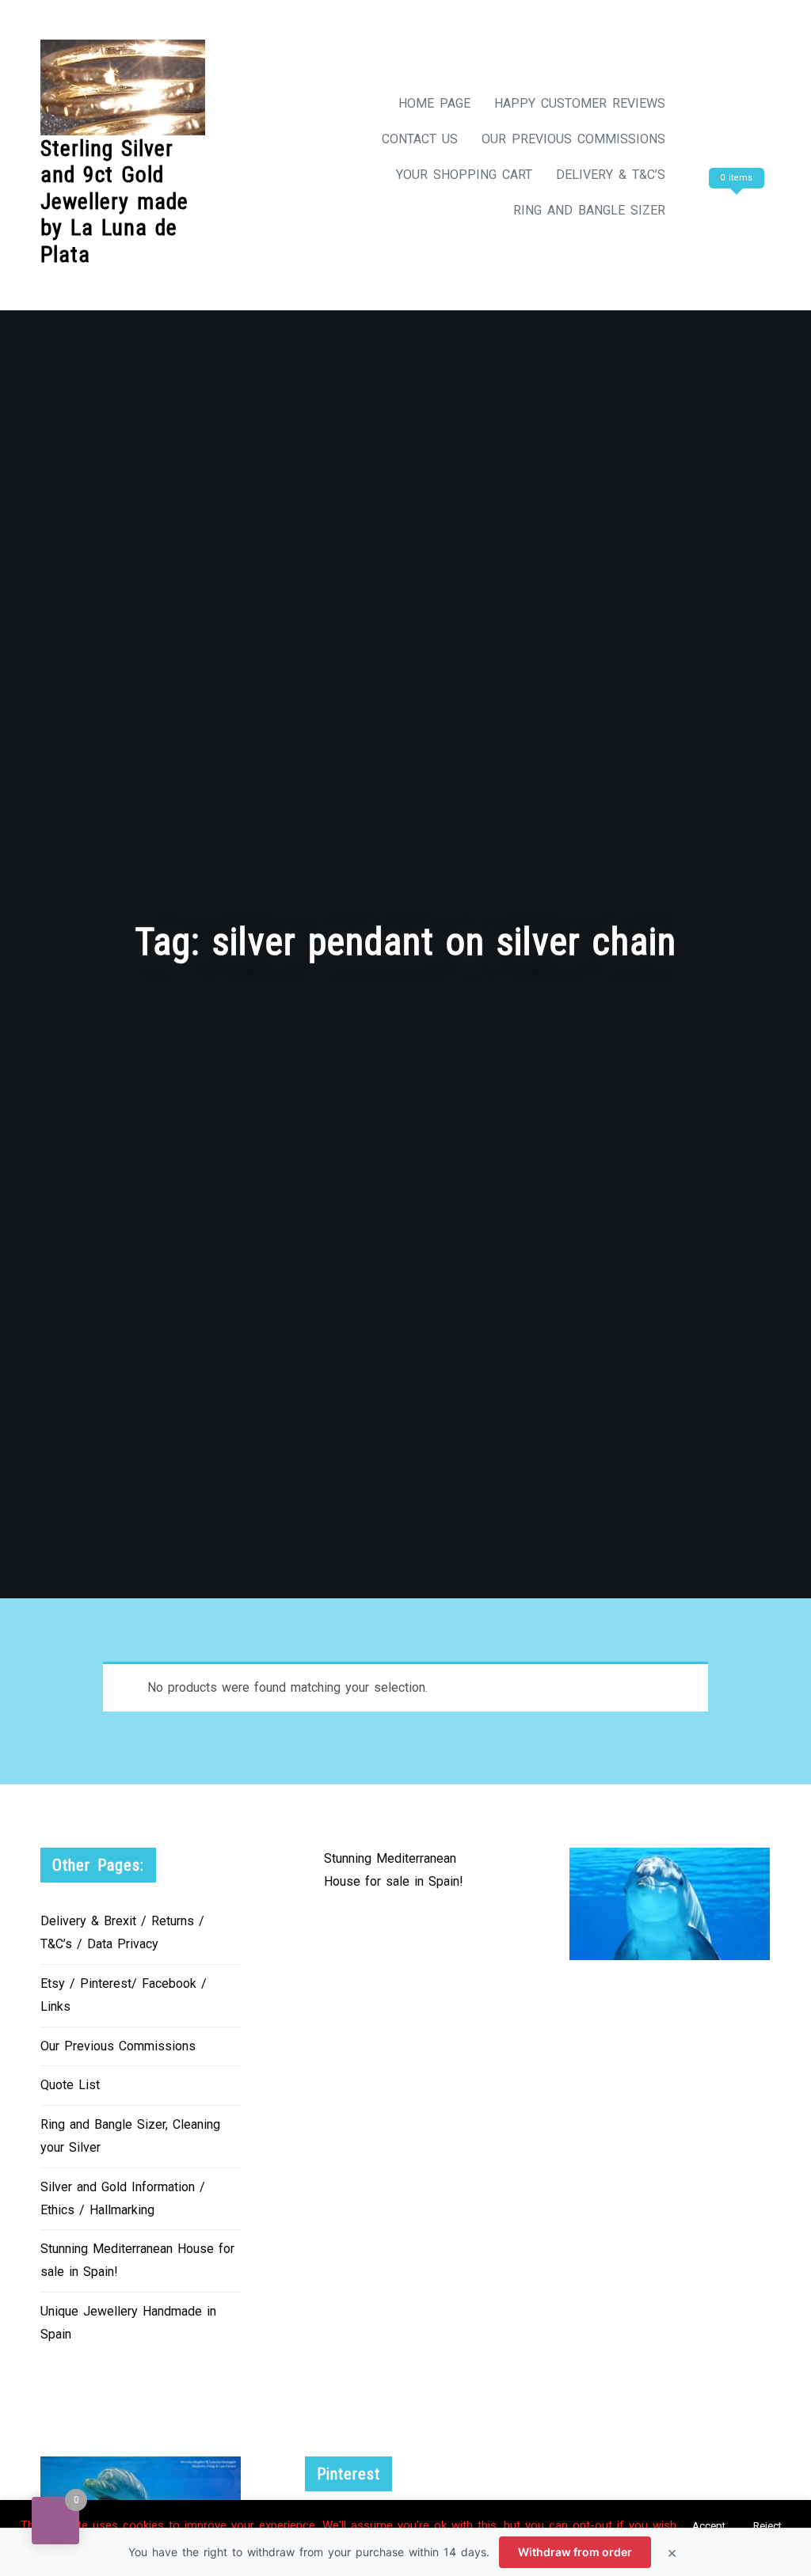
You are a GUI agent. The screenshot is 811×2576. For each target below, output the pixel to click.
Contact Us (420, 139)
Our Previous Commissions (573, 139)
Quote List (70, 2085)
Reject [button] (767, 2526)
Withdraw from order (575, 2552)
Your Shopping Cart (464, 175)
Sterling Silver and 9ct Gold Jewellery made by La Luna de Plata (114, 201)
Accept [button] (709, 2526)
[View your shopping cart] (734, 210)
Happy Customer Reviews (580, 103)
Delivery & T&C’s (611, 175)
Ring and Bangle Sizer (589, 210)
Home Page (434, 103)
